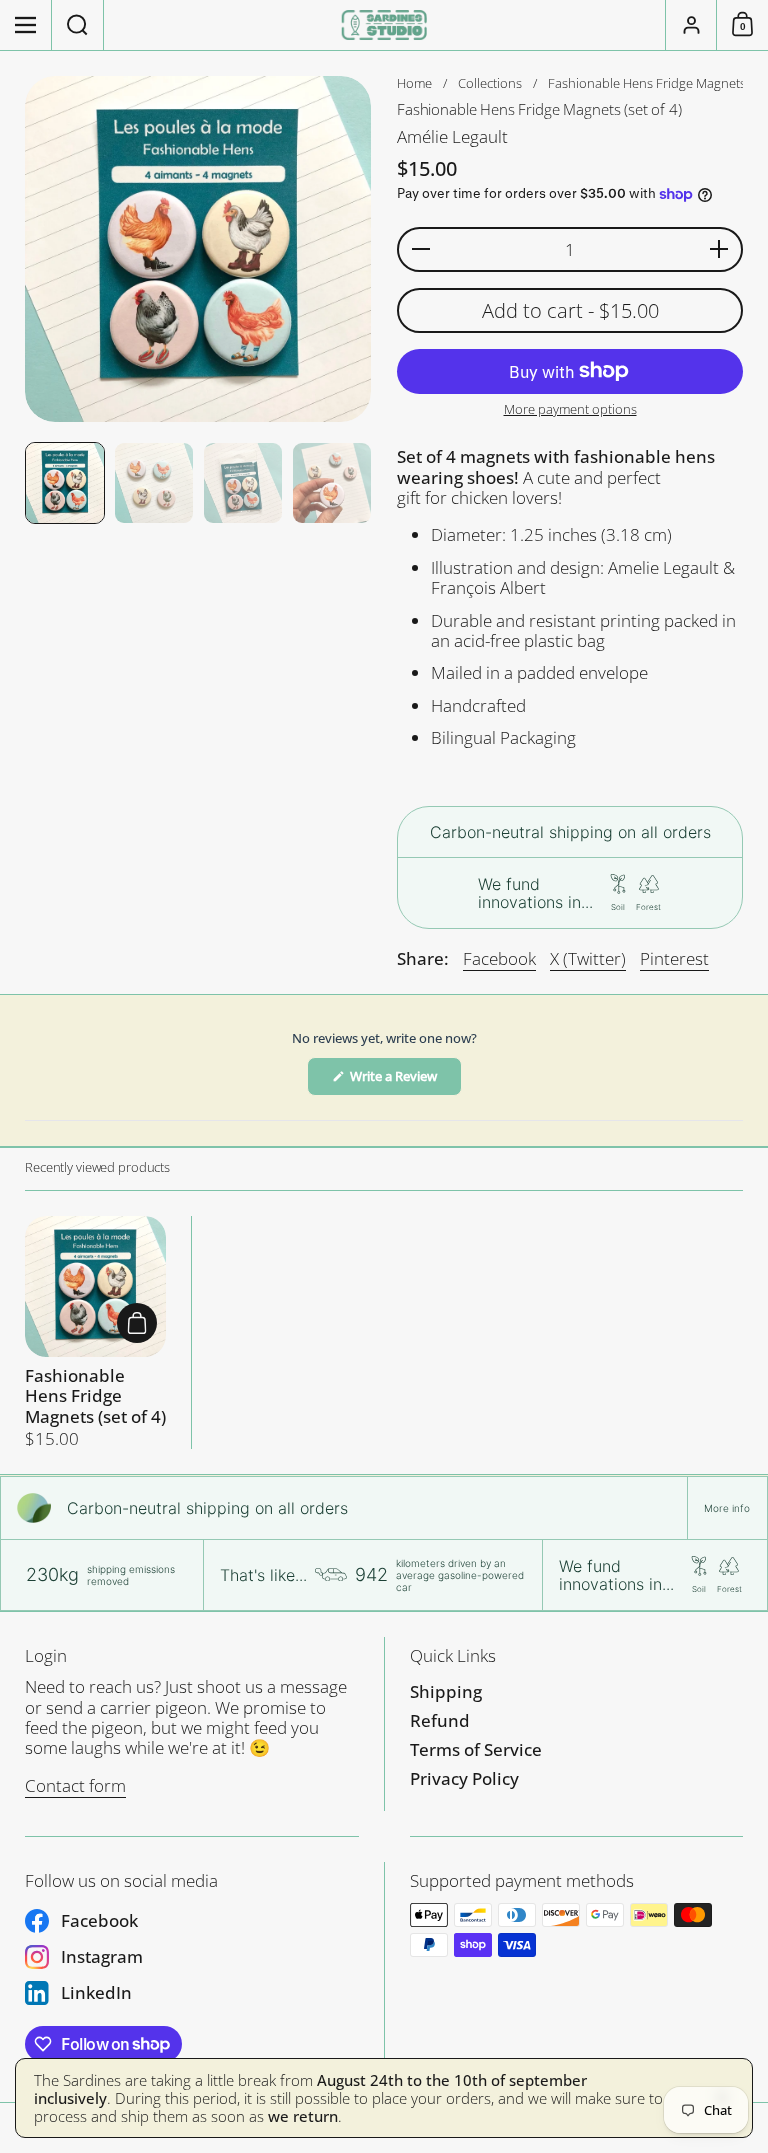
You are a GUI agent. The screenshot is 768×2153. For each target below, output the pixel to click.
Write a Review (404, 1081)
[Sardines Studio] (384, 25)
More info (727, 1508)
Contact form (75, 1785)
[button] (78, 25)
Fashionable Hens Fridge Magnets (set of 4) (95, 1333)
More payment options (570, 410)
